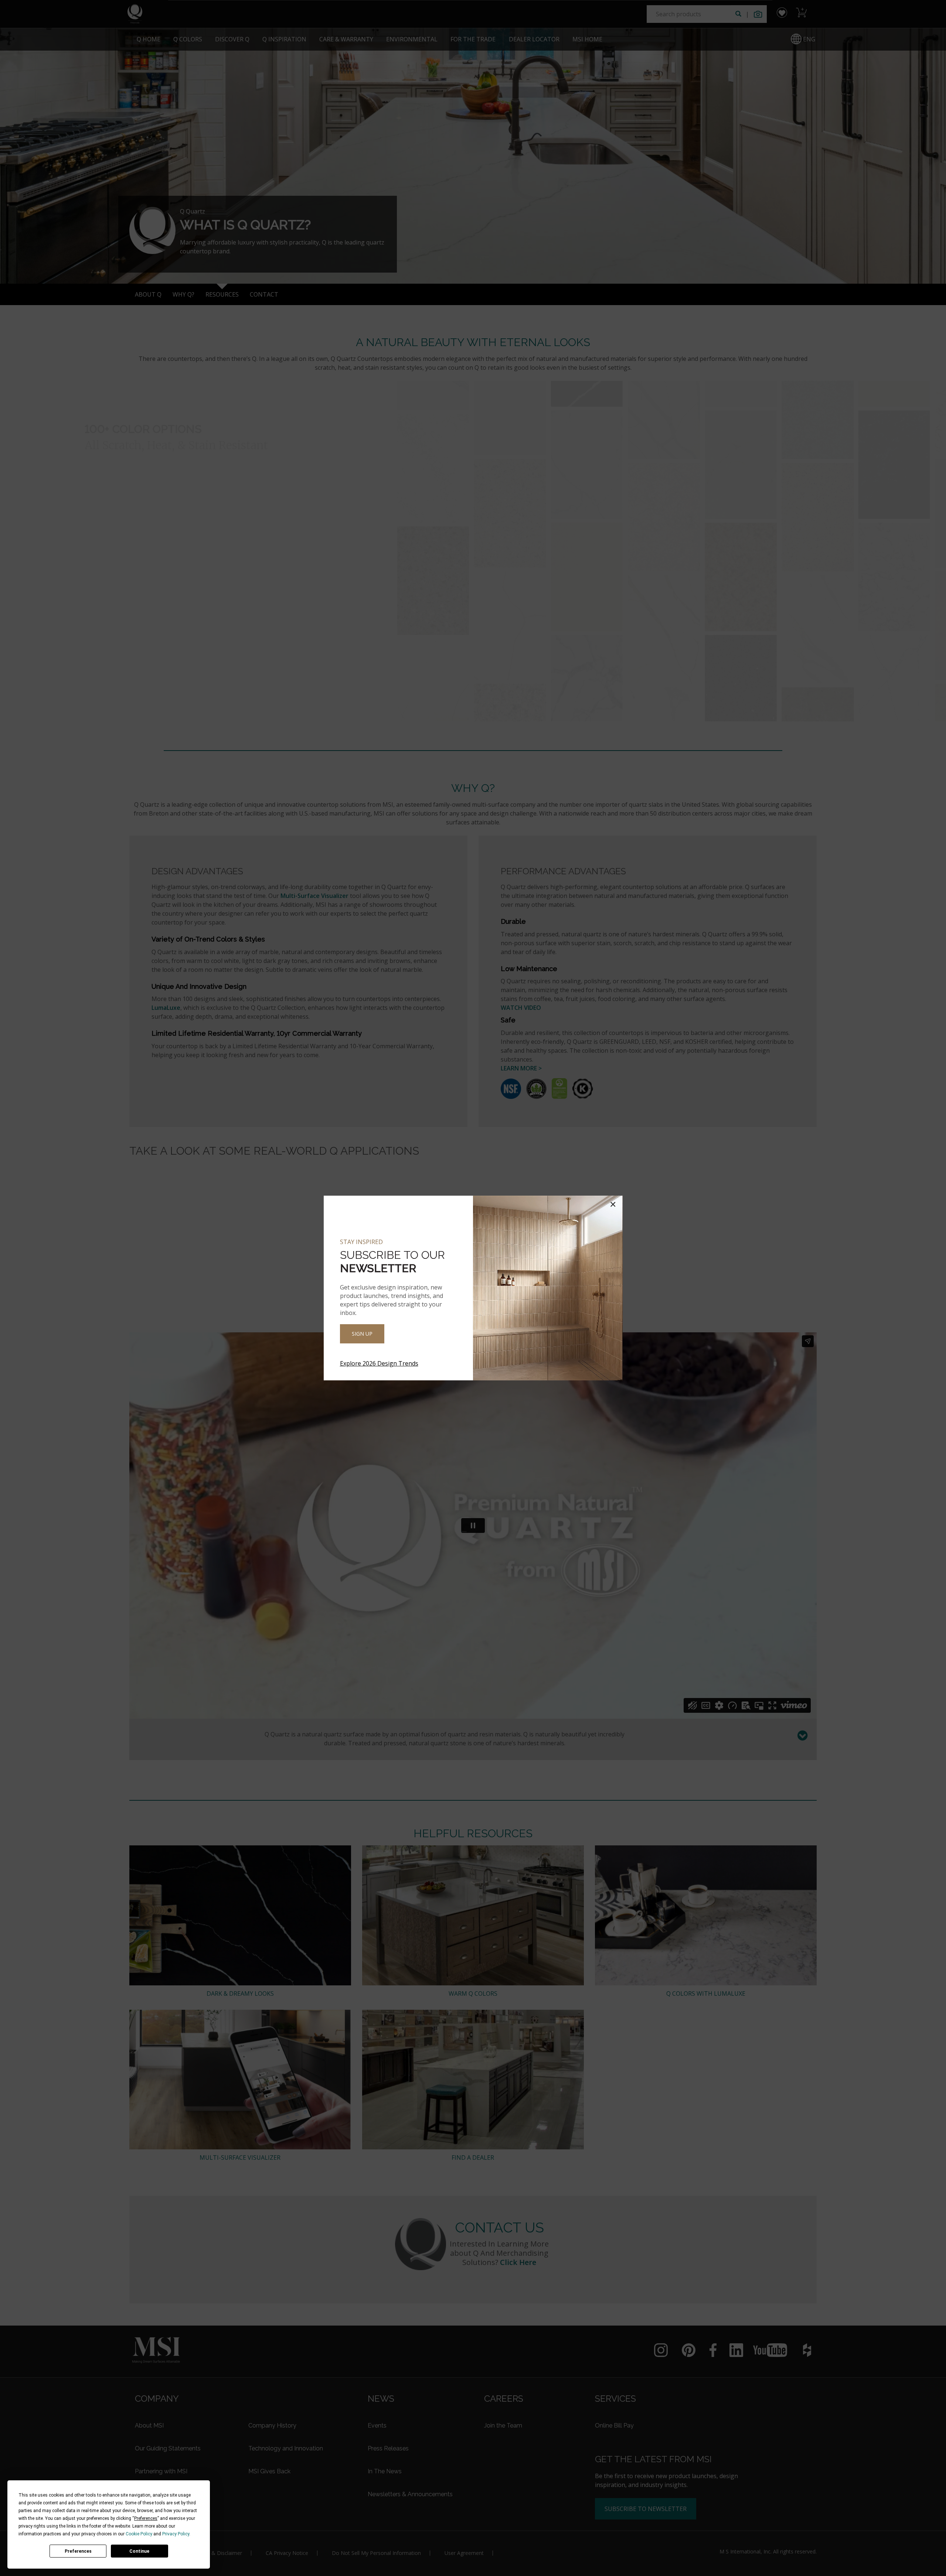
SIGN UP (362, 1334)
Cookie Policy (139, 2534)
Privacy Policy (176, 2534)
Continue (139, 2551)
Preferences (78, 2551)
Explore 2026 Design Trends (379, 1363)
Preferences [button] (146, 2518)
